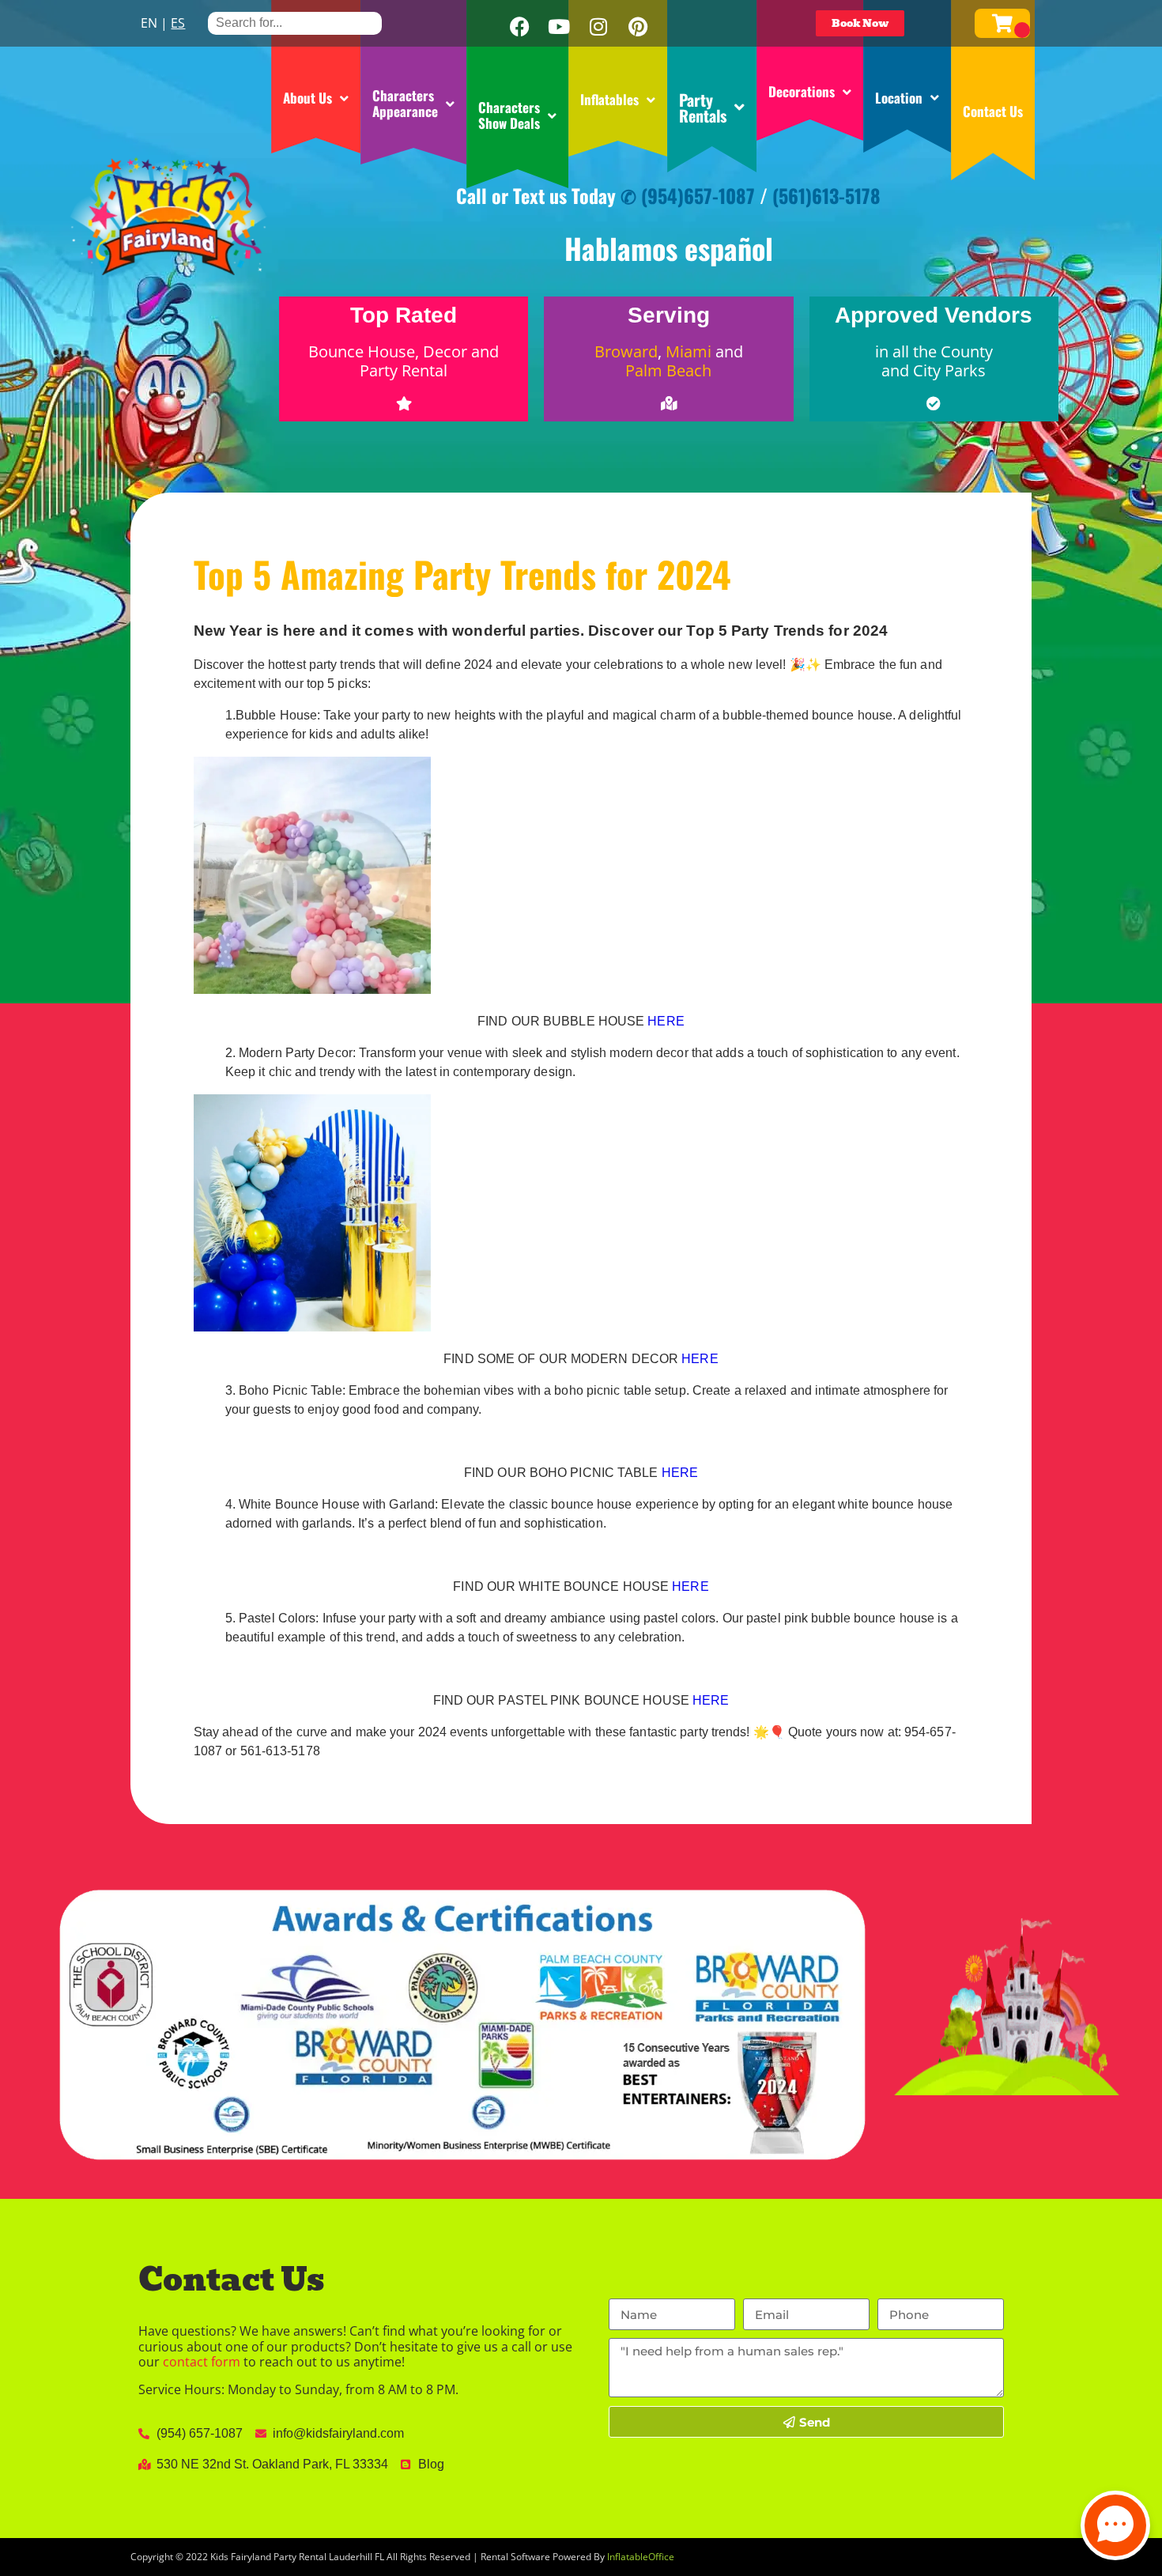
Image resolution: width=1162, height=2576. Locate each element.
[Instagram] (598, 27)
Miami (689, 351)
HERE (666, 1021)
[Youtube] (559, 27)
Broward (626, 351)
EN (149, 23)
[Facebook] (519, 27)
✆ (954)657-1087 (688, 195)
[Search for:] (295, 23)
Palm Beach (668, 370)
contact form (202, 2362)
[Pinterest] (638, 27)
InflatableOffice (641, 2557)
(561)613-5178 (826, 195)
